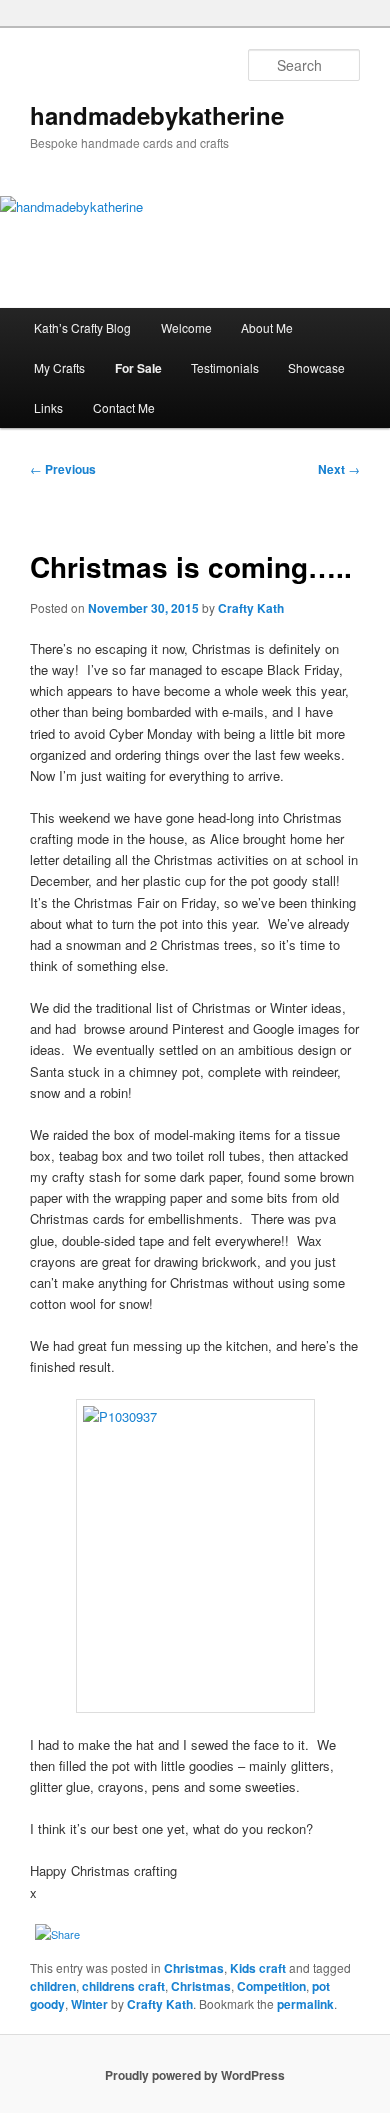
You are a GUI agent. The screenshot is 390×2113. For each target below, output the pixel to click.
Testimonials (225, 367)
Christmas (194, 1968)
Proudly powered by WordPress (195, 2075)
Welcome (186, 327)
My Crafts (59, 367)
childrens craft (123, 1986)
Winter (89, 2004)
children (53, 1986)
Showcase (316, 367)
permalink (305, 2004)
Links (48, 407)
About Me (267, 327)
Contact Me (124, 407)
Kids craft (258, 1968)
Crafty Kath (251, 608)
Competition (271, 1986)
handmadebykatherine (157, 115)
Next (339, 469)
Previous (63, 469)
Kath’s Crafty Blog (82, 327)
